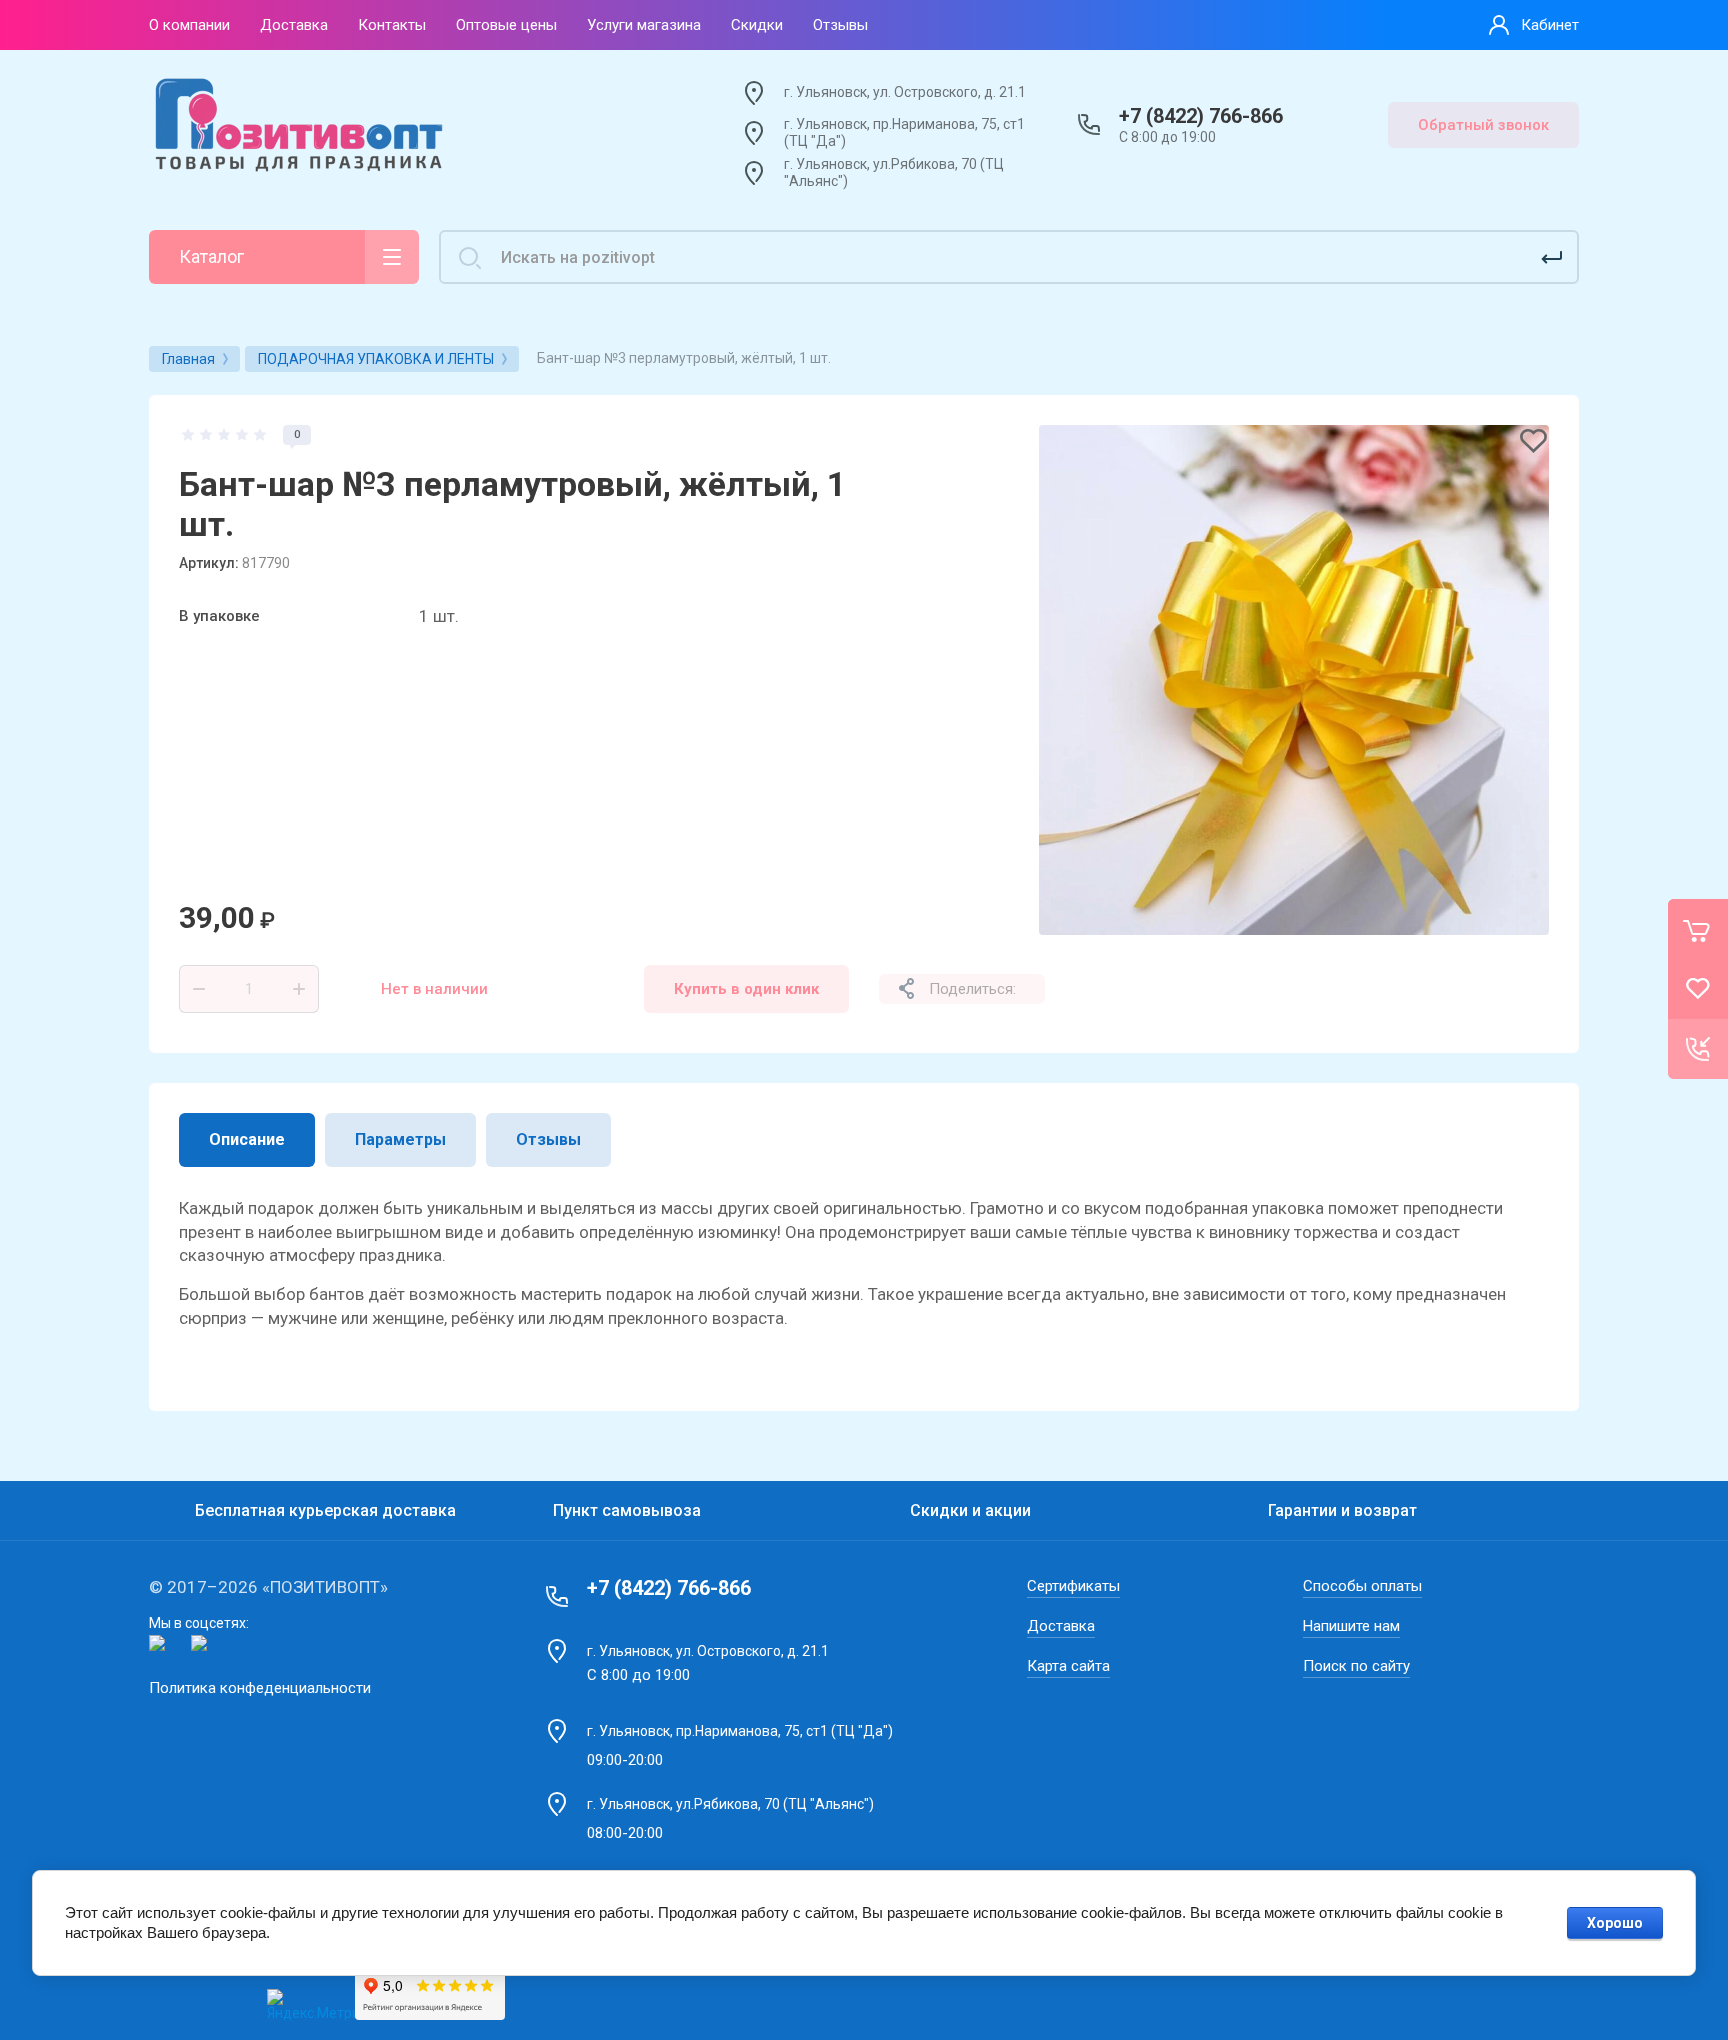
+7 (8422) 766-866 (1201, 116)
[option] (1294, 680)
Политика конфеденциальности (260, 1688)
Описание (247, 1139)
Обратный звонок (1483, 125)
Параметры (400, 1139)
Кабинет (1550, 25)
